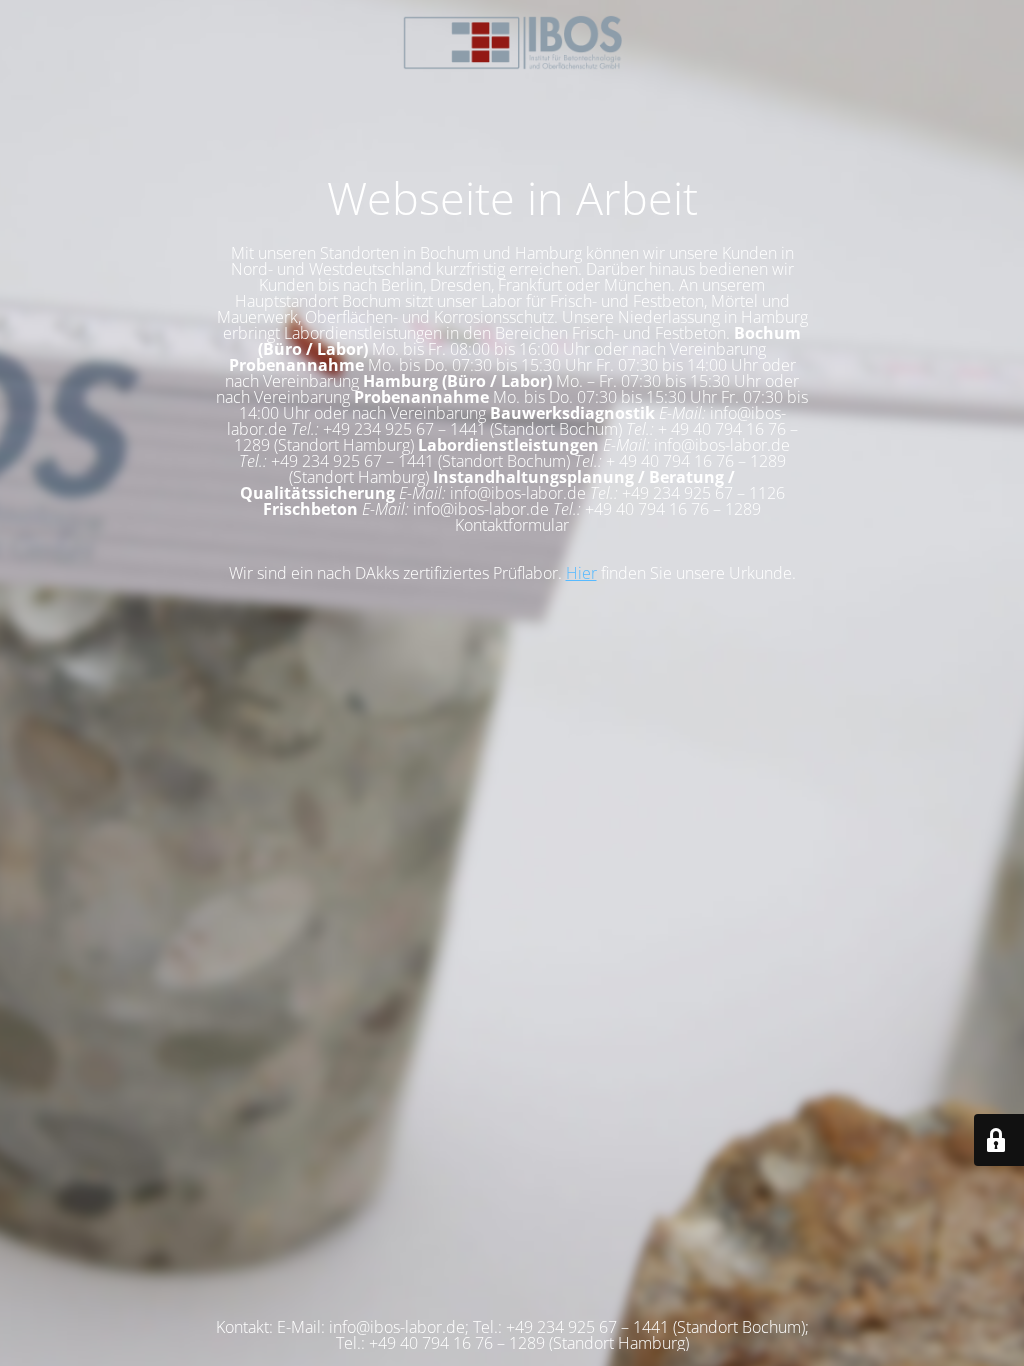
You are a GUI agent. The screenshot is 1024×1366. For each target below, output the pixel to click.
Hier (581, 573)
